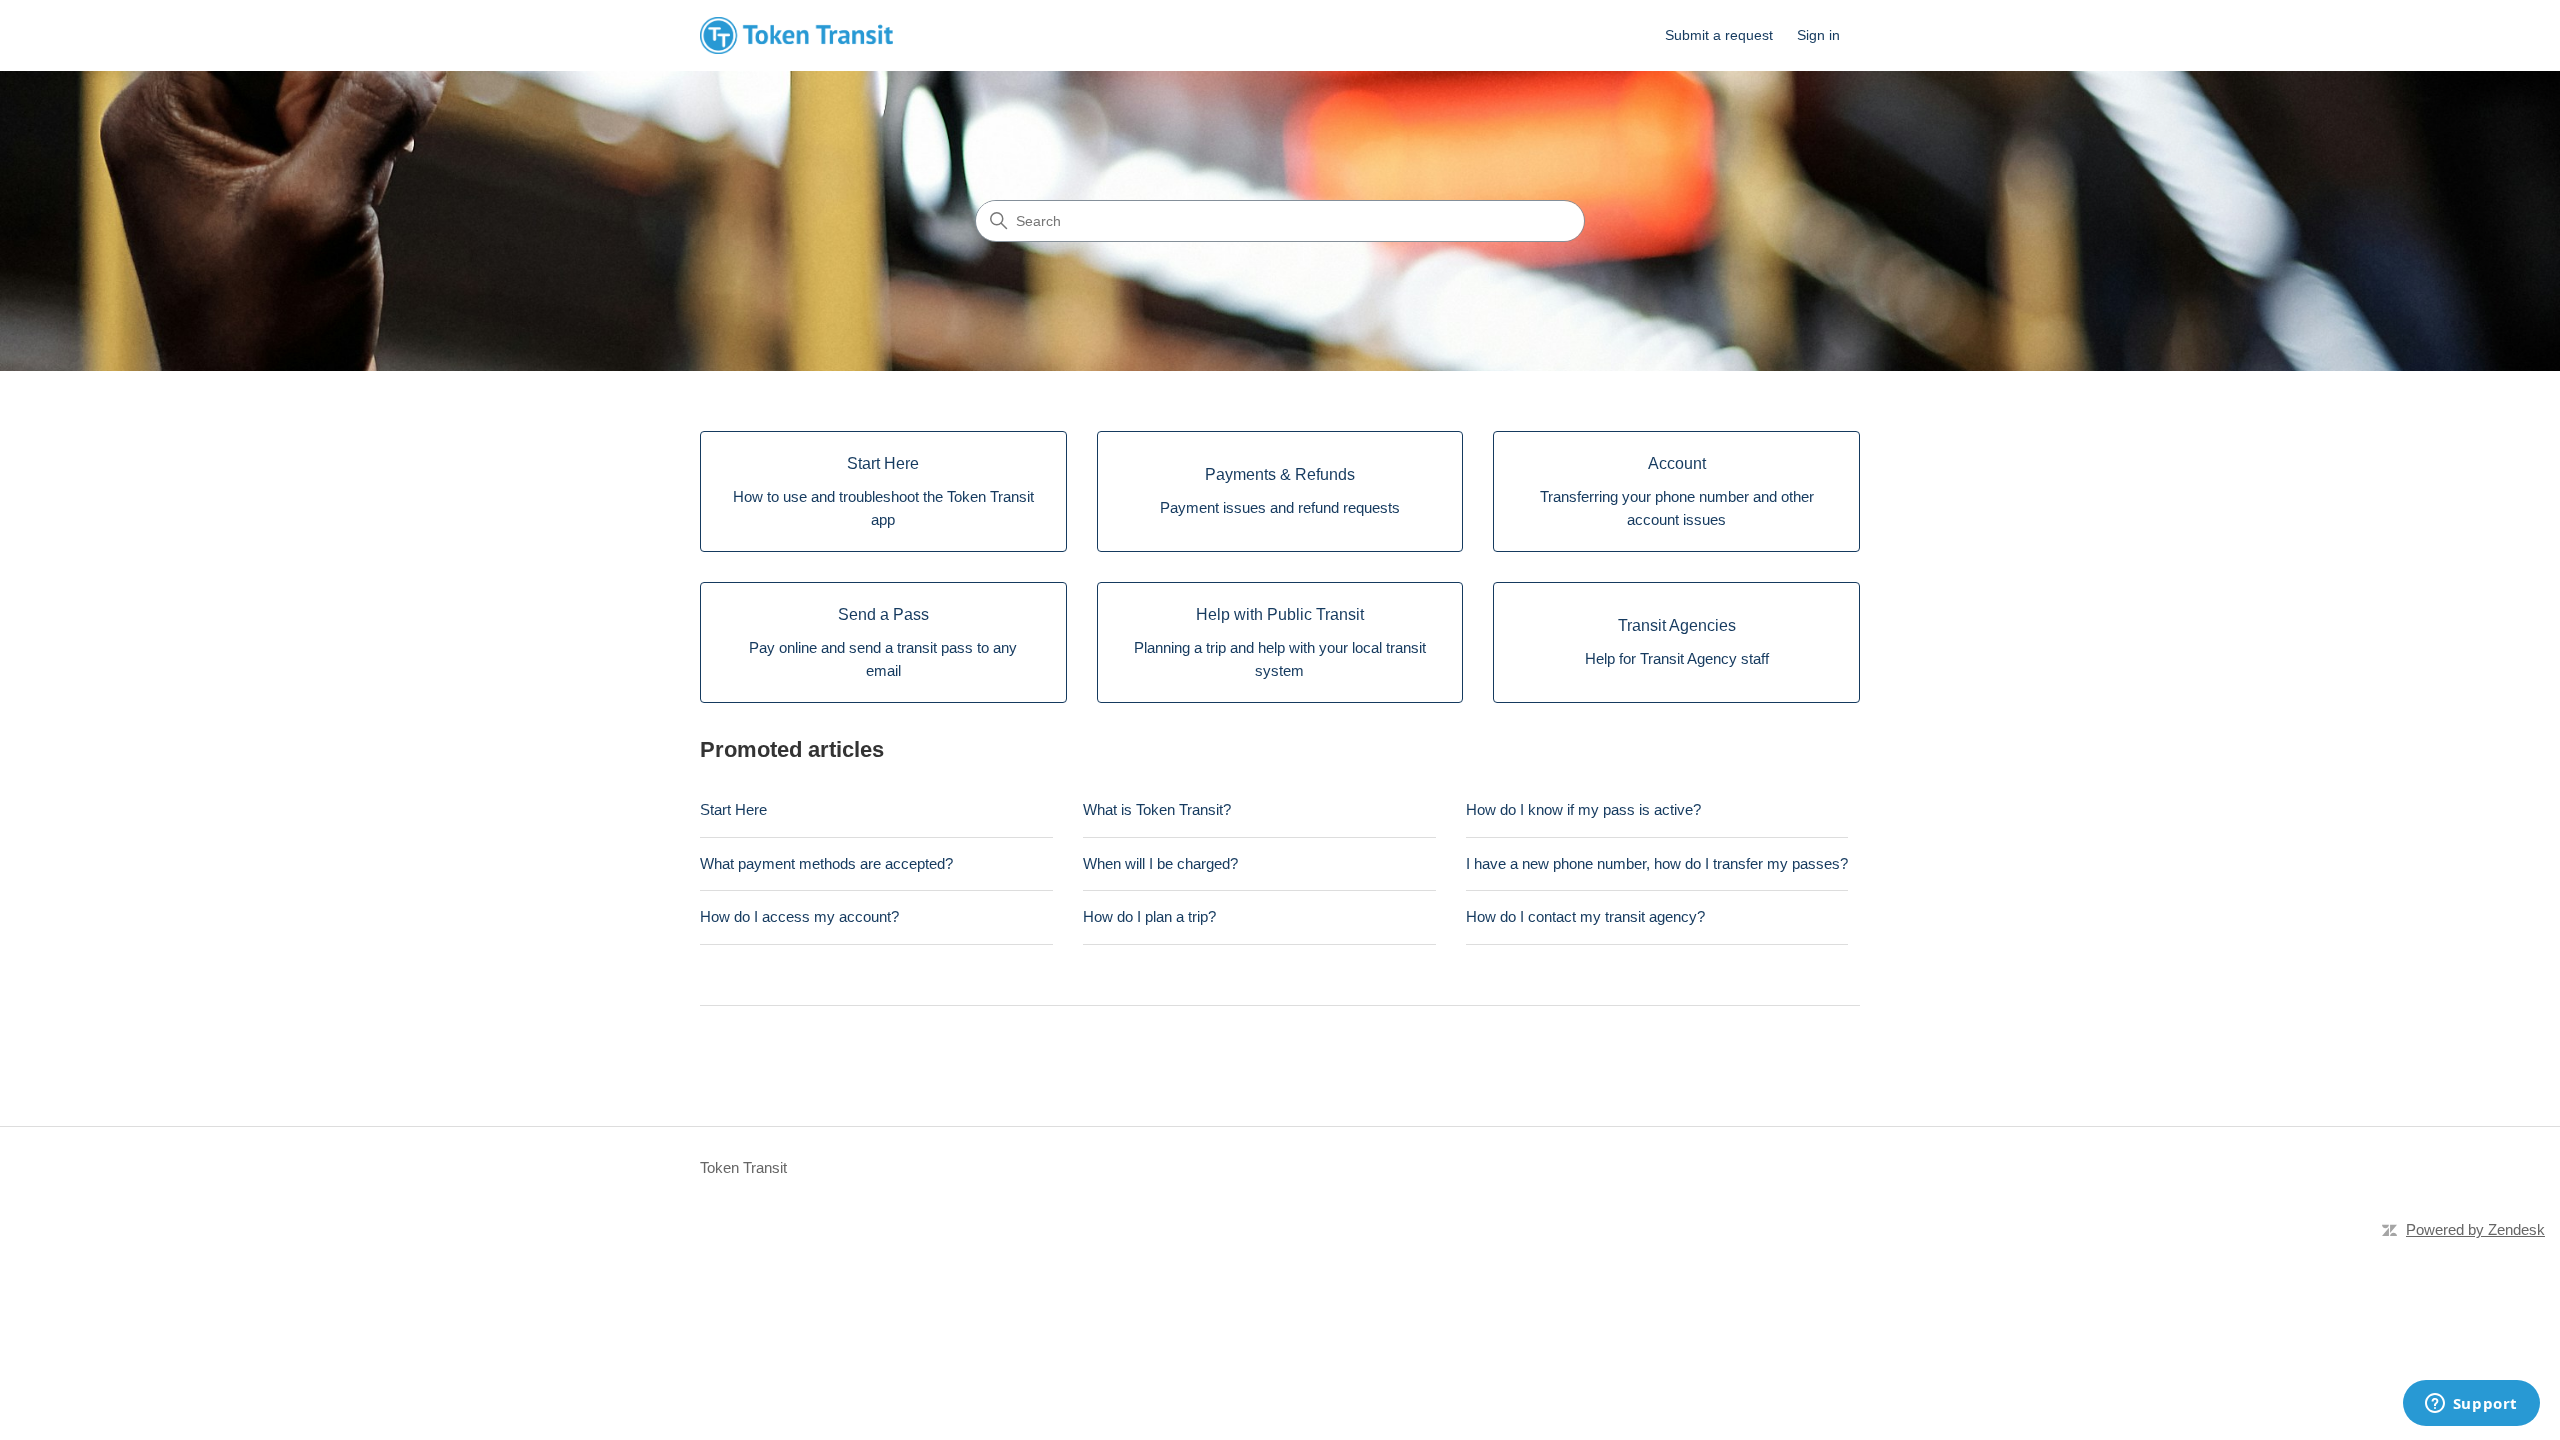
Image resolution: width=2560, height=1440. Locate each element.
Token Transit (743, 1167)
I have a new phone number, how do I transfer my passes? (1657, 863)
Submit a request (1719, 35)
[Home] (796, 35)
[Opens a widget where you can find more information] (2471, 1405)
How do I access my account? (799, 916)
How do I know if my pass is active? (1583, 809)
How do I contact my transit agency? (1585, 916)
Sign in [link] (1818, 35)
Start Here (733, 809)
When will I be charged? (1160, 863)
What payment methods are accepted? (826, 863)
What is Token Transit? (1157, 809)
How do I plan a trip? (1149, 916)
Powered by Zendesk (2475, 1229)
